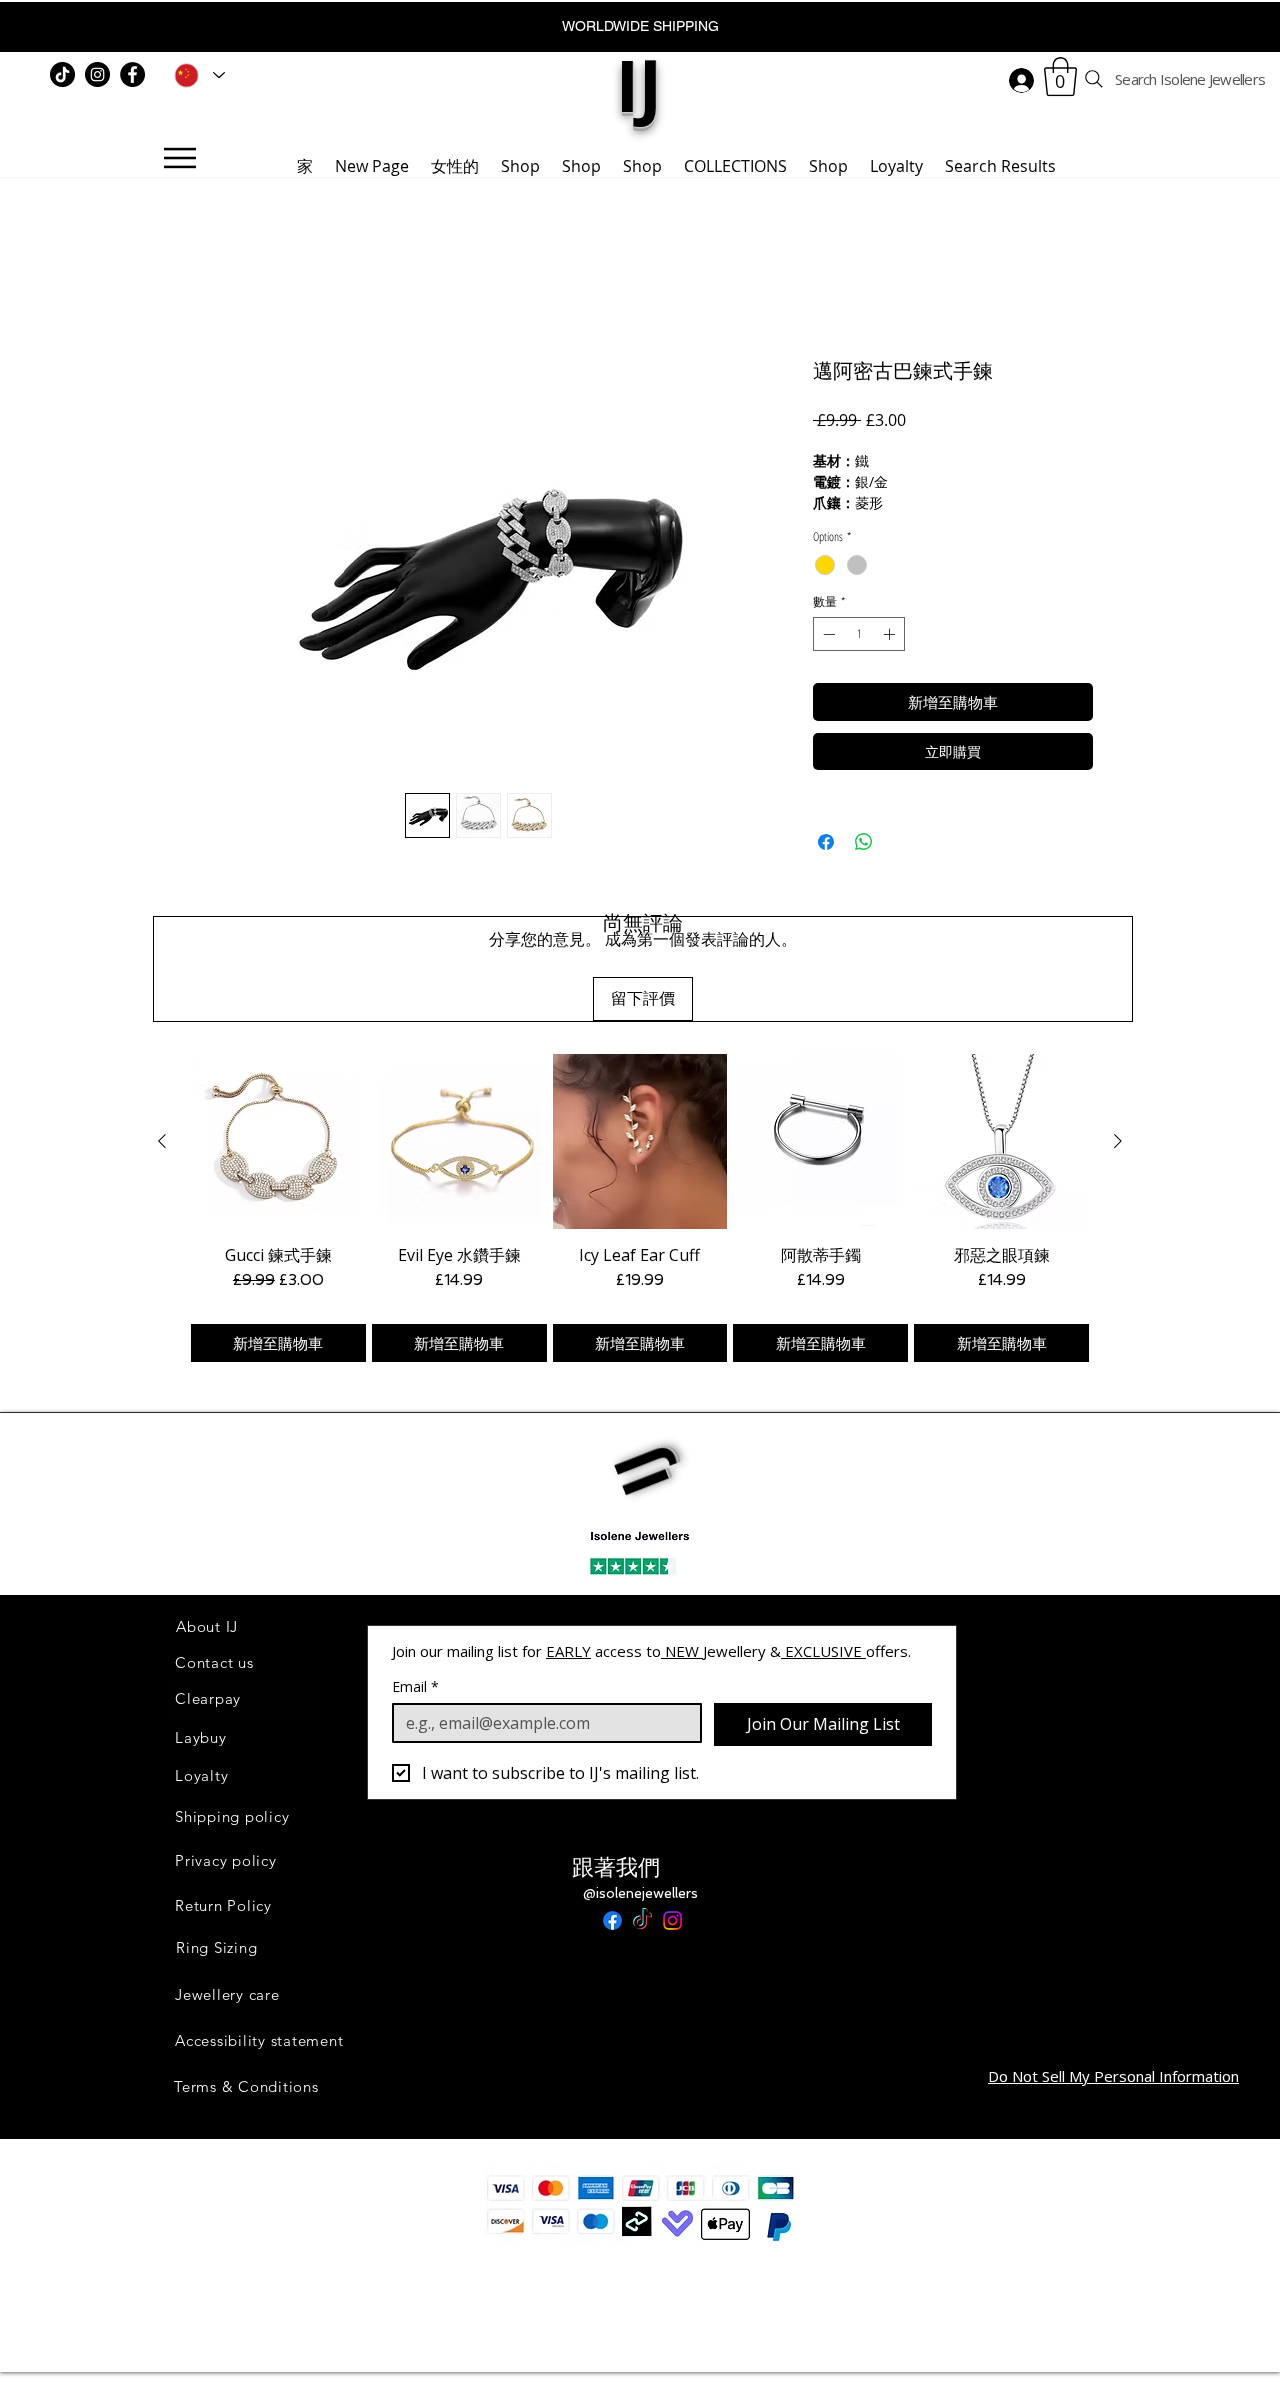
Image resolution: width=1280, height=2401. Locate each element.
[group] (640, 1208)
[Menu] (179, 158)
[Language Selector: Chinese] (196, 75)
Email (415, 1686)
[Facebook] (132, 74)
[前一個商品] (162, 1141)
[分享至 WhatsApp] (864, 842)
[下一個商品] (1118, 1141)
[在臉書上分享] (826, 842)
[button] (1060, 76)
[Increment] (891, 634)
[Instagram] (97, 74)
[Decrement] (827, 634)
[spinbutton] (859, 634)
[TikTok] (62, 74)
